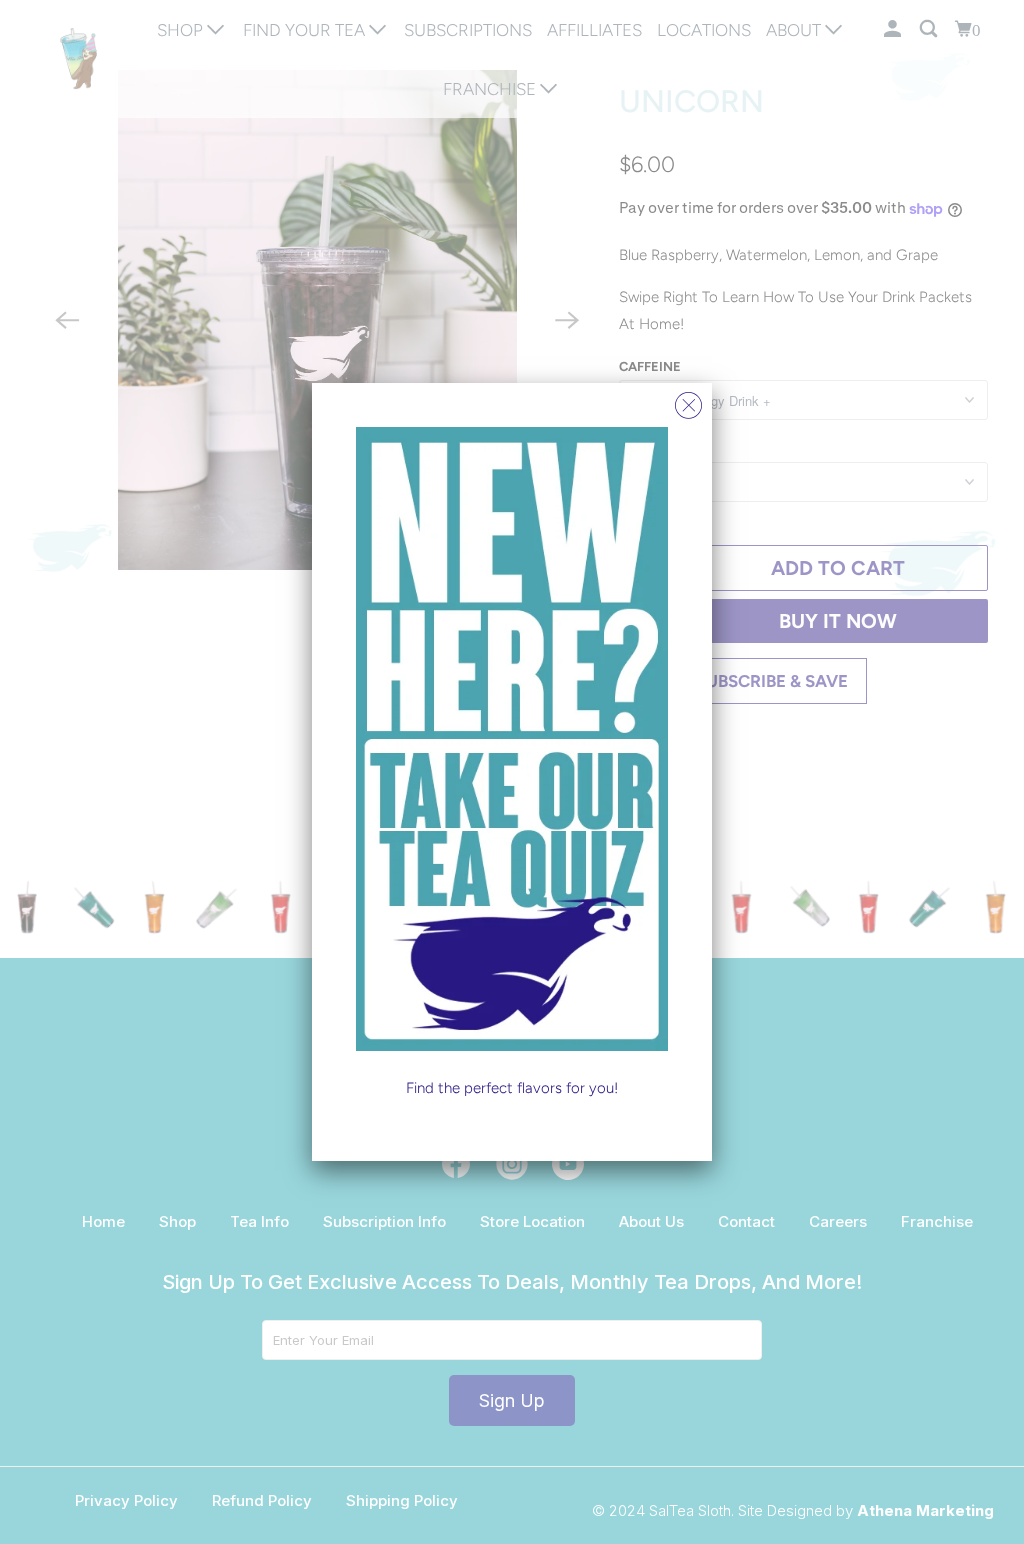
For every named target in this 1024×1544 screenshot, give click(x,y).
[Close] (688, 400)
